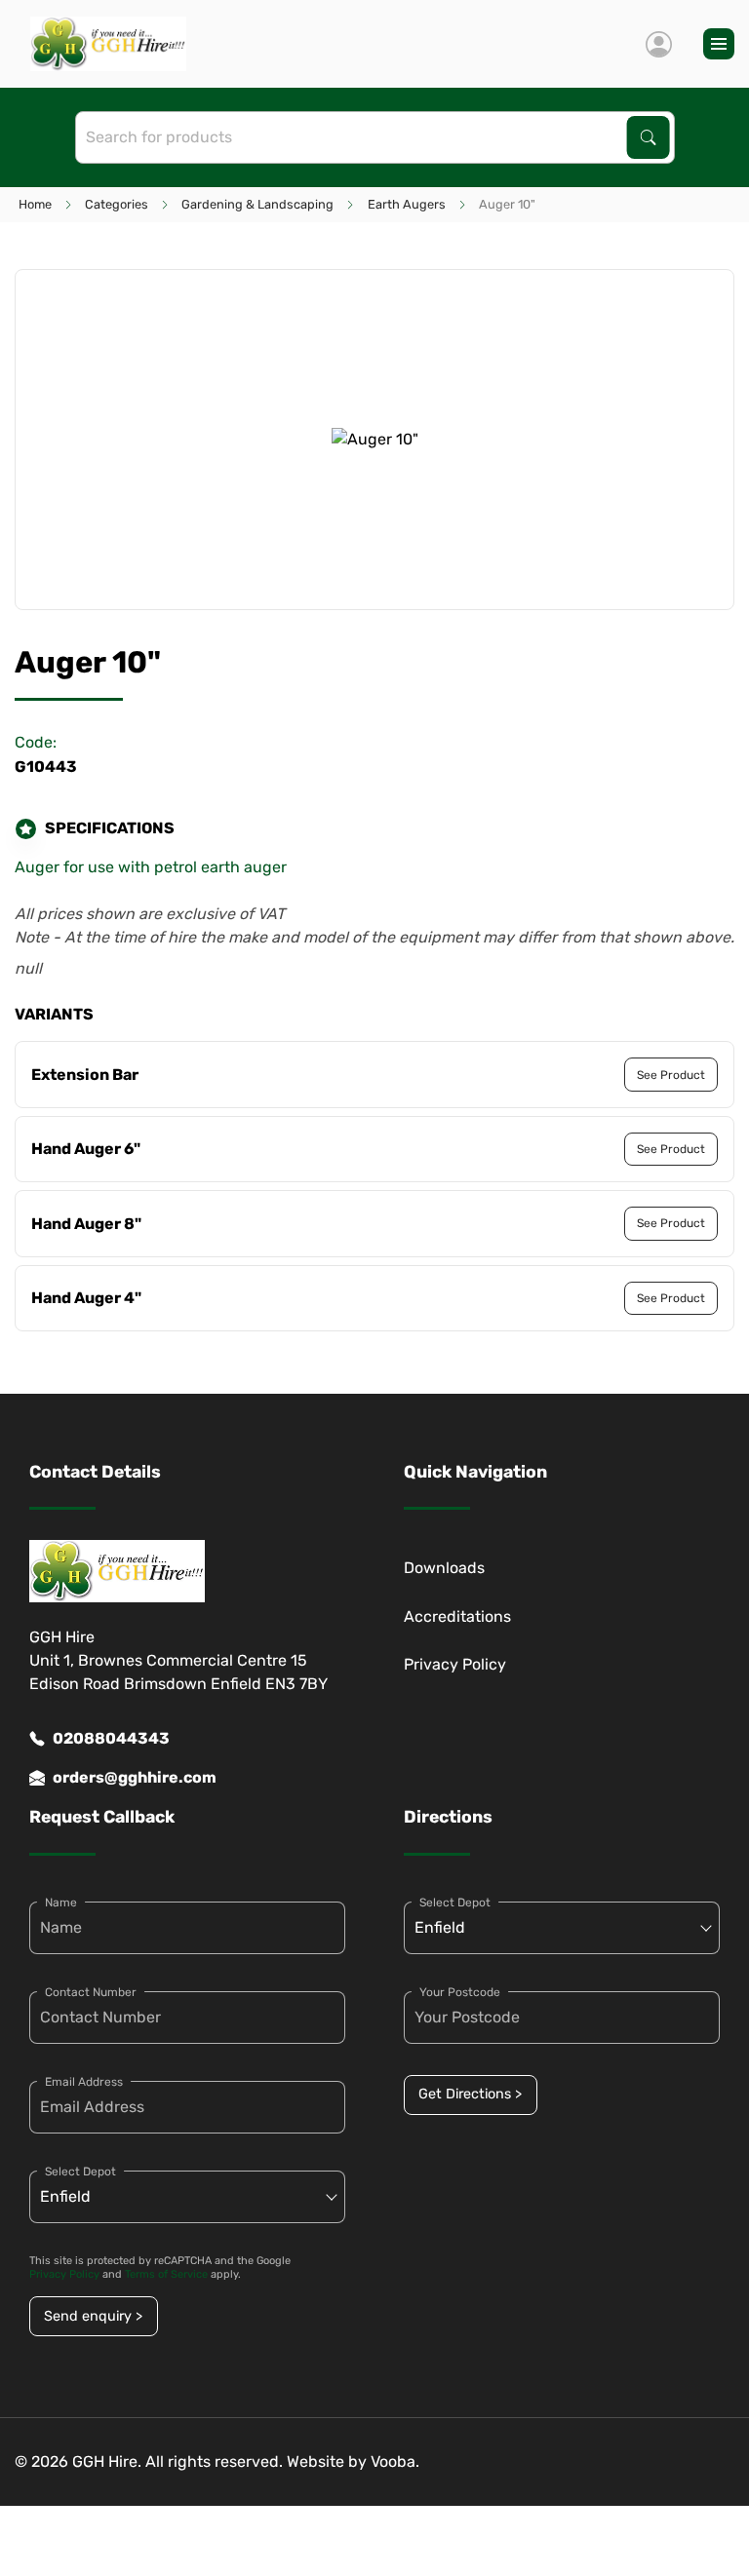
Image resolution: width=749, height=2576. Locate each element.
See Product (671, 1075)
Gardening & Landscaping (257, 204)
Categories (117, 204)
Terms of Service (166, 2274)
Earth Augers (407, 204)
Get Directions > (470, 2094)
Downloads (444, 1568)
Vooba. (395, 2461)
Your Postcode (460, 1992)
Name (61, 1903)
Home (35, 204)
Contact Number (91, 1992)
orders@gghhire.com (135, 1777)
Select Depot (80, 2172)
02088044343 (111, 1738)
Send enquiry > (93, 2316)
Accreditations (457, 1616)
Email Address (84, 2082)
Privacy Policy (455, 1664)
